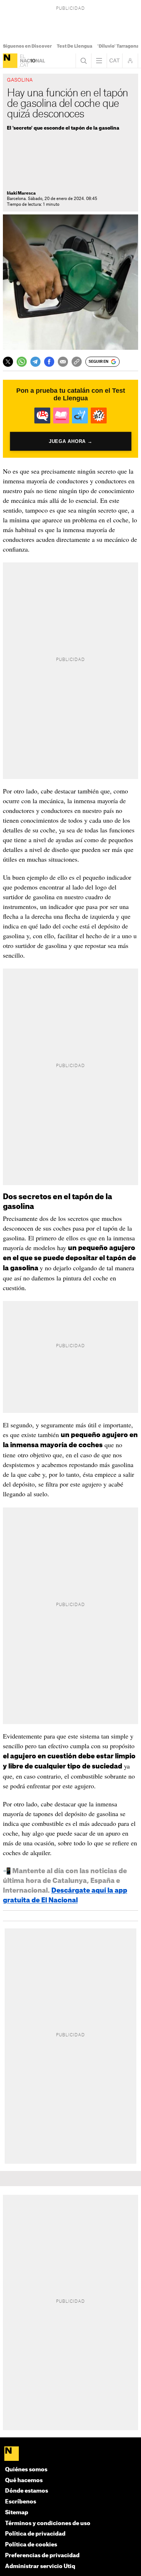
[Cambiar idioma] (115, 61)
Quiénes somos (26, 2470)
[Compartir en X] (8, 362)
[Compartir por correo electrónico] (63, 362)
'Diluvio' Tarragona (118, 46)
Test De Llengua (74, 46)
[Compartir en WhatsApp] (22, 362)
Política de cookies (31, 2545)
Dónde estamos (27, 2491)
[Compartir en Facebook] (49, 362)
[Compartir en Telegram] (35, 362)
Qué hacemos (24, 2481)
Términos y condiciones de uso (48, 2523)
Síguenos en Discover (27, 46)
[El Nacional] (10, 61)
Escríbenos (21, 2502)
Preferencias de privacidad (42, 2556)
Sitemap (17, 2513)
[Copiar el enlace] (77, 362)
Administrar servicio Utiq (40, 2566)
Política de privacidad (35, 2534)
